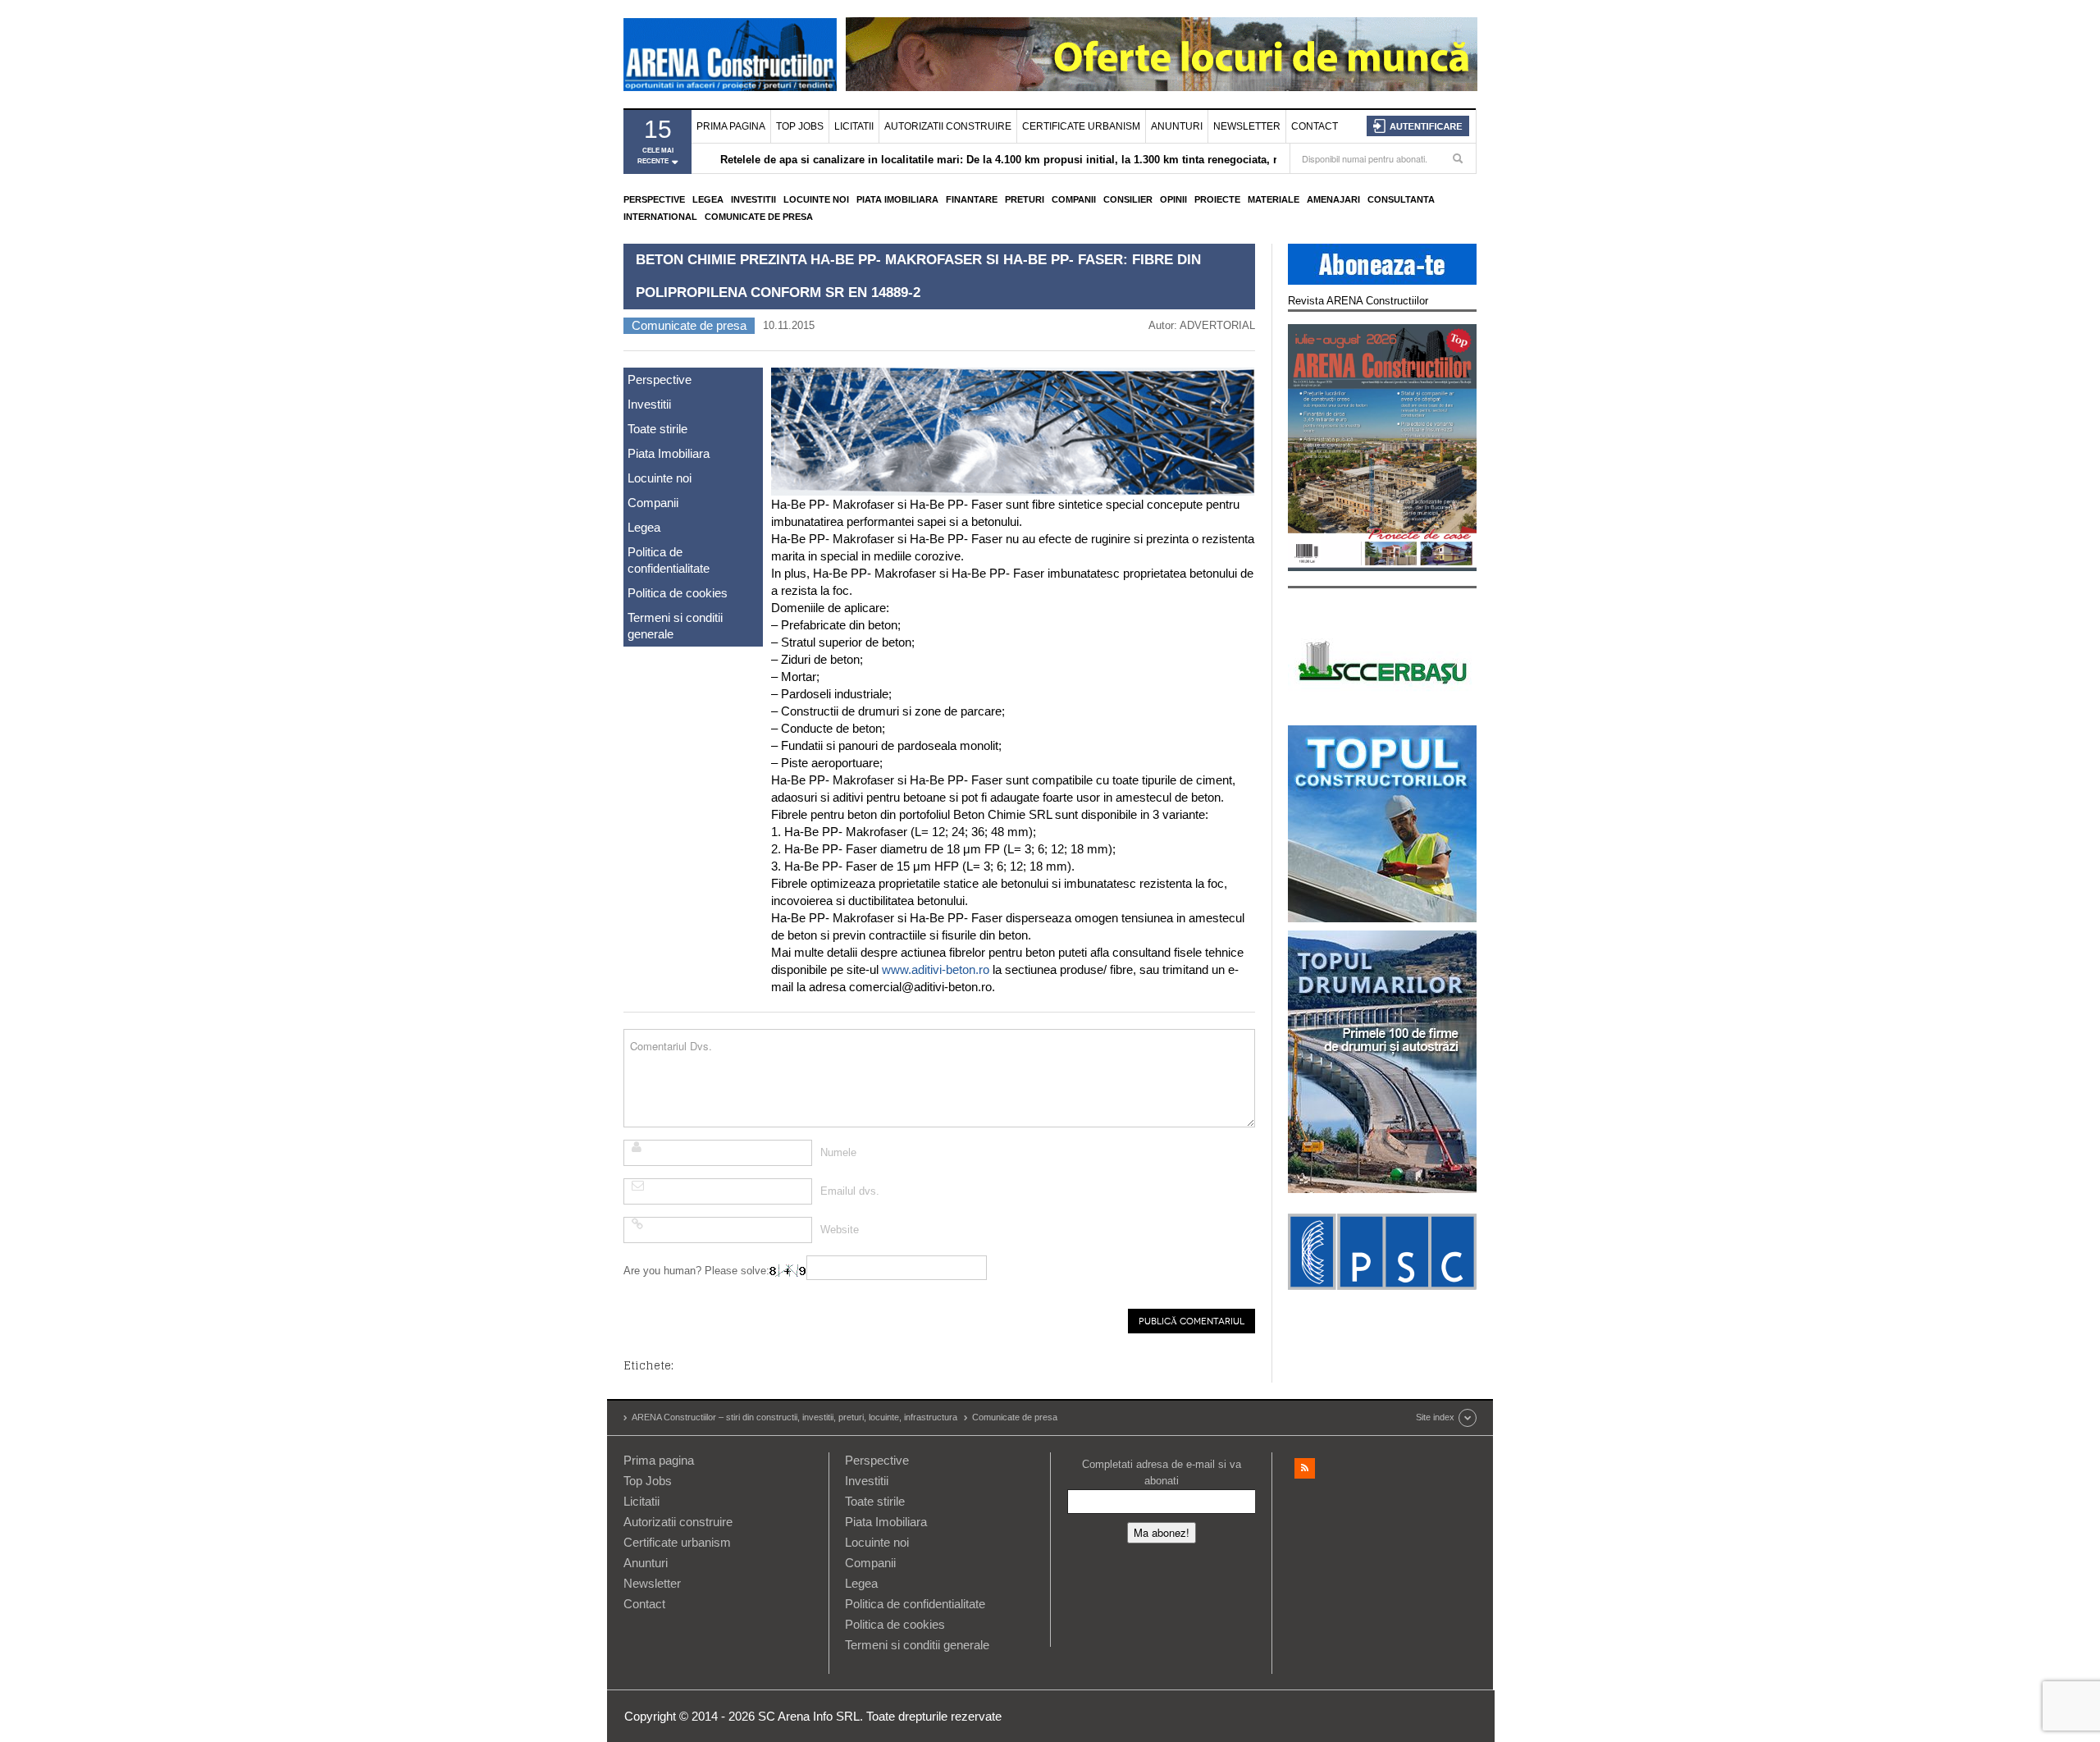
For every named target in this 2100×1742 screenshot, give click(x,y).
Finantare (972, 199)
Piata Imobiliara (897, 199)
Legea (708, 199)
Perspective (654, 199)
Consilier (1128, 199)
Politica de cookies (678, 593)
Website (840, 1230)
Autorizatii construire (948, 126)
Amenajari (1333, 199)
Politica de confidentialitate (669, 560)
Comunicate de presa (759, 217)
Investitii (753, 199)
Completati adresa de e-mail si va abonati (1162, 1472)
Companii (1074, 199)
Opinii (1173, 199)
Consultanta (1401, 199)
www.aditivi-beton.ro (936, 969)
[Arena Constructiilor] (730, 54)
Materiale (1274, 199)
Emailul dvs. (850, 1191)
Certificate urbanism (1081, 126)
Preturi (1025, 199)
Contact (1315, 126)
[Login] (1418, 126)
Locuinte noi (816, 199)
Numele (838, 1152)
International (660, 217)
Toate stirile (657, 429)
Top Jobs (800, 126)
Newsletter (1247, 126)
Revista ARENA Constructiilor (1358, 301)
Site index (1435, 1417)
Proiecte (1217, 199)
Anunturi (1177, 126)
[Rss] (1305, 1468)
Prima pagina (731, 126)
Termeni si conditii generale (675, 626)
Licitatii (854, 126)
